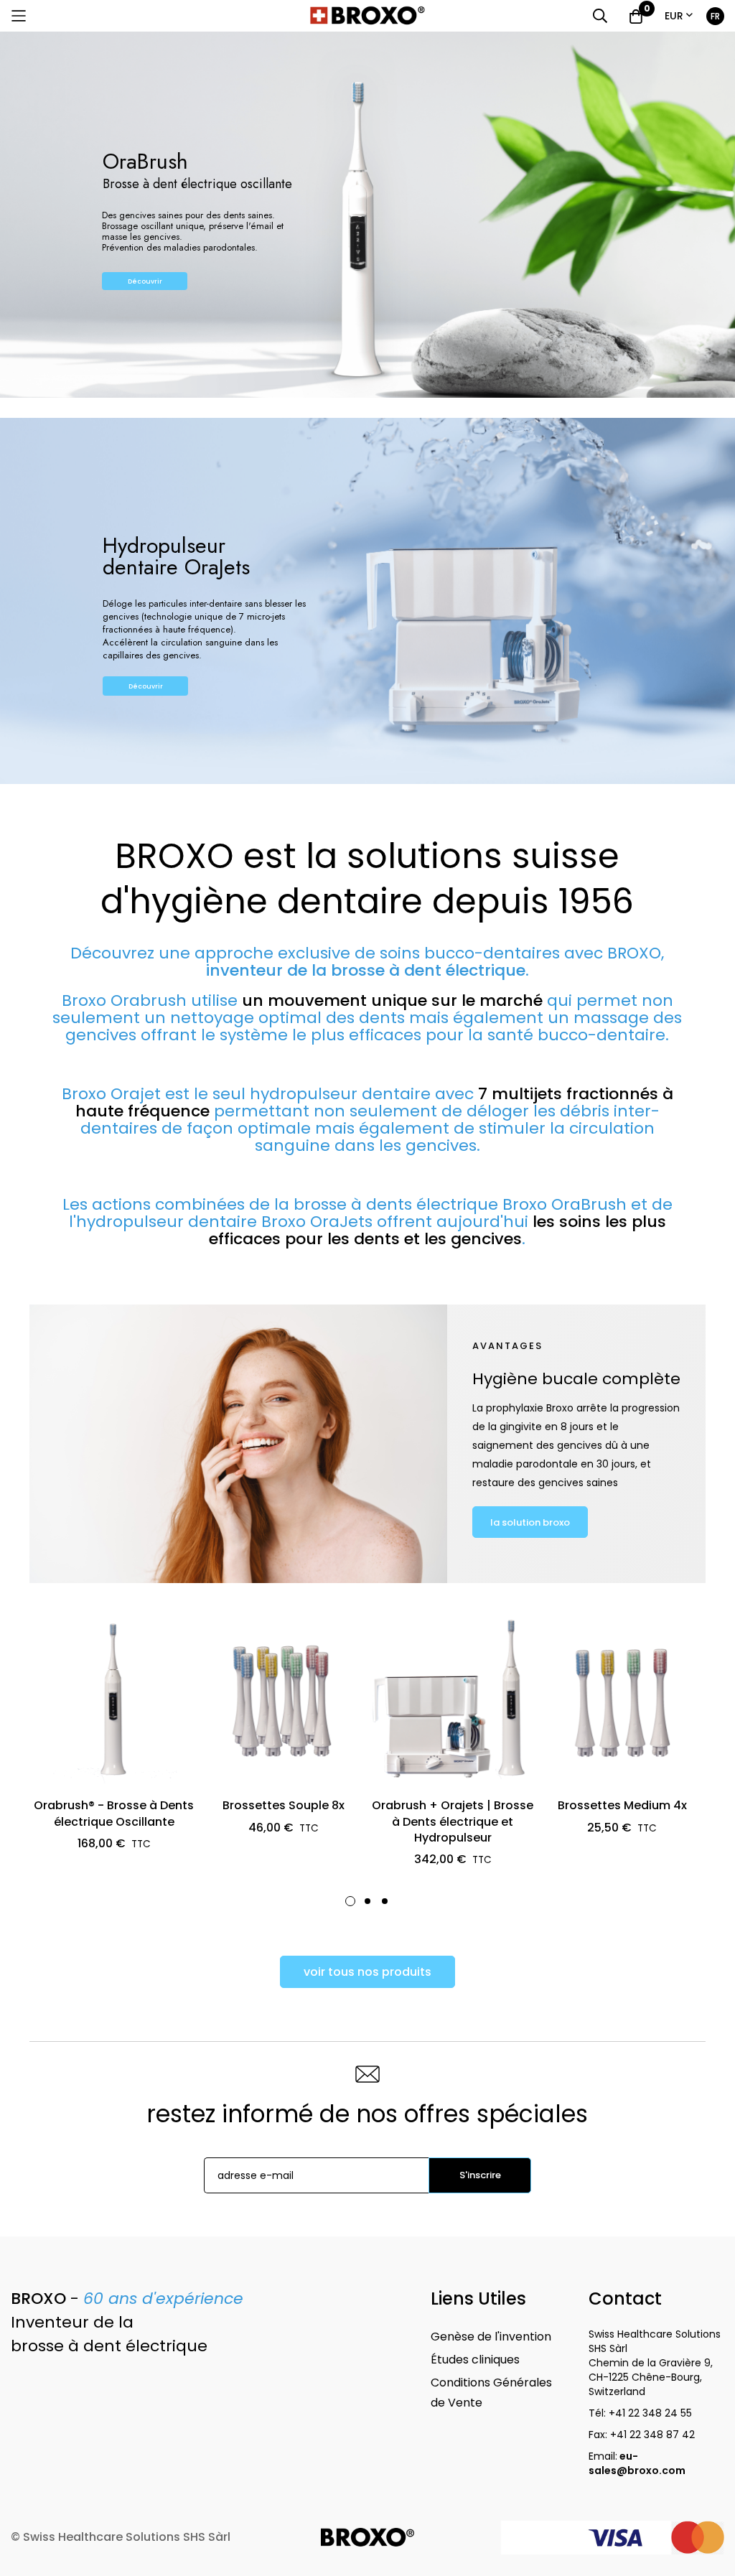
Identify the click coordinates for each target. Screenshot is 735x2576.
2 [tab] (367, 1901)
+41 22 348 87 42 (652, 2435)
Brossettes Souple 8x (284, 1806)
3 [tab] (385, 1901)
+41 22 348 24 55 (650, 2413)
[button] (679, 16)
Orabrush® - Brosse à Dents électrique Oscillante (114, 1814)
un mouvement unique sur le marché (392, 1000)
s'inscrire (480, 2175)
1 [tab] (350, 1901)
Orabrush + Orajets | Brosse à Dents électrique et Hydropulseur (453, 1822)
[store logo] (367, 16)
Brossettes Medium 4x (622, 1806)
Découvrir (145, 281)
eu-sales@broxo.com (638, 2463)
